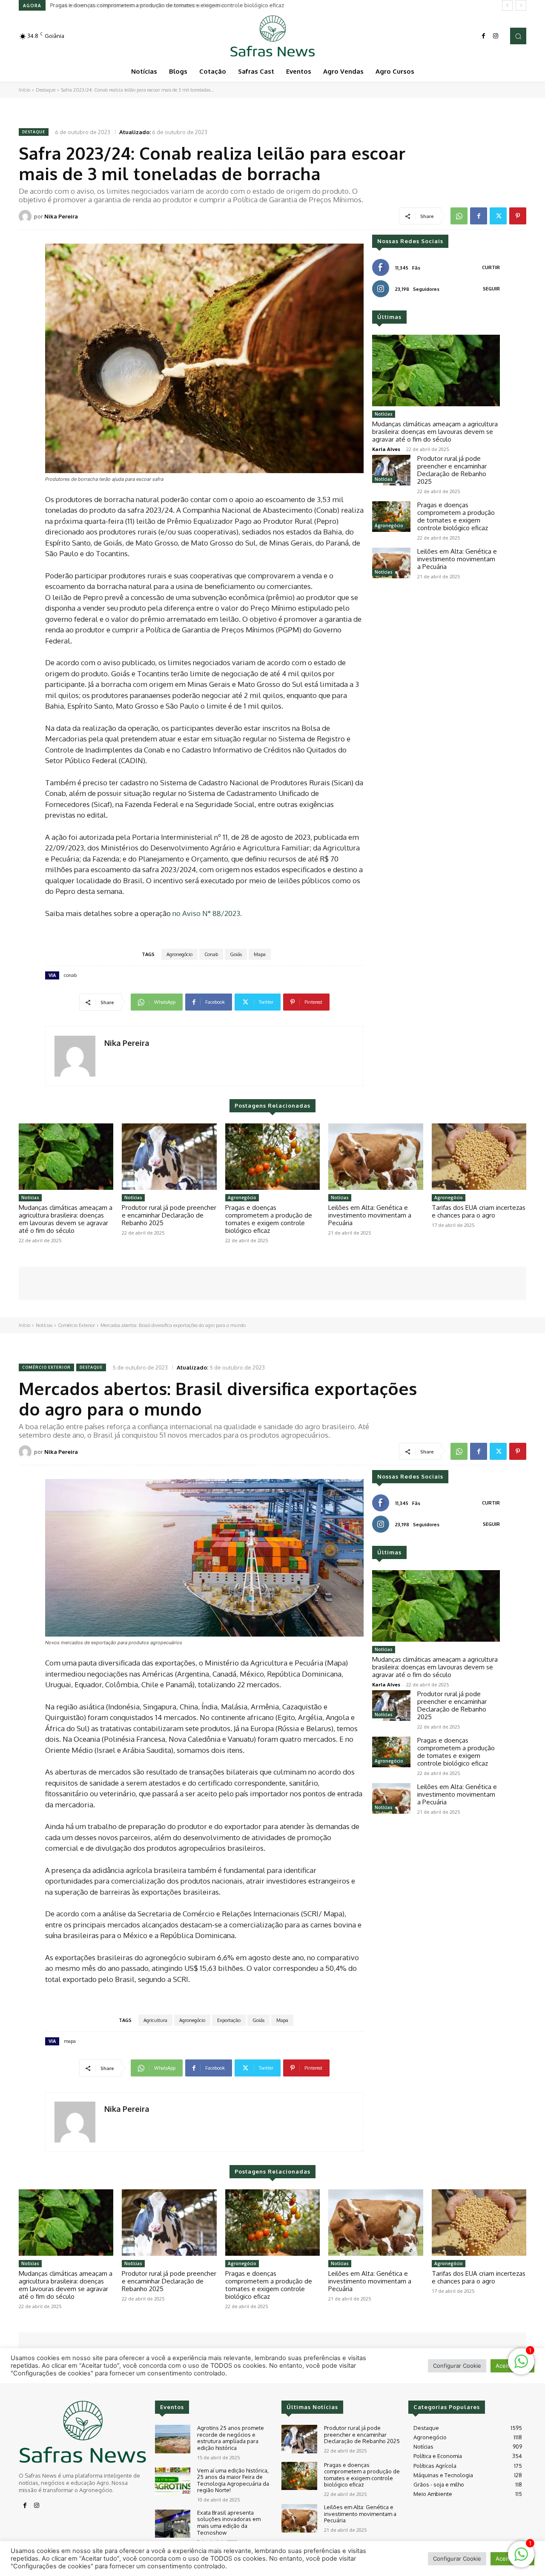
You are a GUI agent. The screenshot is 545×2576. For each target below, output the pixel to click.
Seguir (491, 289)
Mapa (260, 954)
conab (70, 975)
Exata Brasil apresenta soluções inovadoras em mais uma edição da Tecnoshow (229, 2523)
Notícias (384, 414)
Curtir (491, 267)
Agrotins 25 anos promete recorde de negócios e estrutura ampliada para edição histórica (231, 2438)
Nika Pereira (61, 216)
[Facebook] (484, 36)
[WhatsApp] (459, 216)
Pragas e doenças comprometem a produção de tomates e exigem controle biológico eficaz (456, 516)
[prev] (507, 5)
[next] (521, 5)
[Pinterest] (518, 216)
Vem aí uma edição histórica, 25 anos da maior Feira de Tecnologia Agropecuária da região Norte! (233, 2480)
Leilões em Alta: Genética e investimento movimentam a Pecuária (135, 5)
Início (24, 90)
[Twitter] (498, 216)
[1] (521, 2559)
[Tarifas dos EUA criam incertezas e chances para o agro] (479, 1157)
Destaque (46, 90)
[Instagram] (496, 36)
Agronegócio (179, 954)
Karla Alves (386, 449)
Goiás (236, 954)
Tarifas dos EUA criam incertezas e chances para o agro (479, 1211)
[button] (518, 36)
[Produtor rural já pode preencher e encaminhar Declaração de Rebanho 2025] (391, 470)
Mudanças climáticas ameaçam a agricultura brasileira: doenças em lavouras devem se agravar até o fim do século (435, 432)
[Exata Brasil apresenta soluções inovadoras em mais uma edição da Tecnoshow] (173, 2524)
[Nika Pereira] (26, 216)
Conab (211, 954)
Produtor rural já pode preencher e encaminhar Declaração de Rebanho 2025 (452, 470)
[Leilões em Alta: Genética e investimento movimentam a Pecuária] (391, 563)
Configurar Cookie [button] (457, 2559)
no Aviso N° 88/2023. (207, 913)
